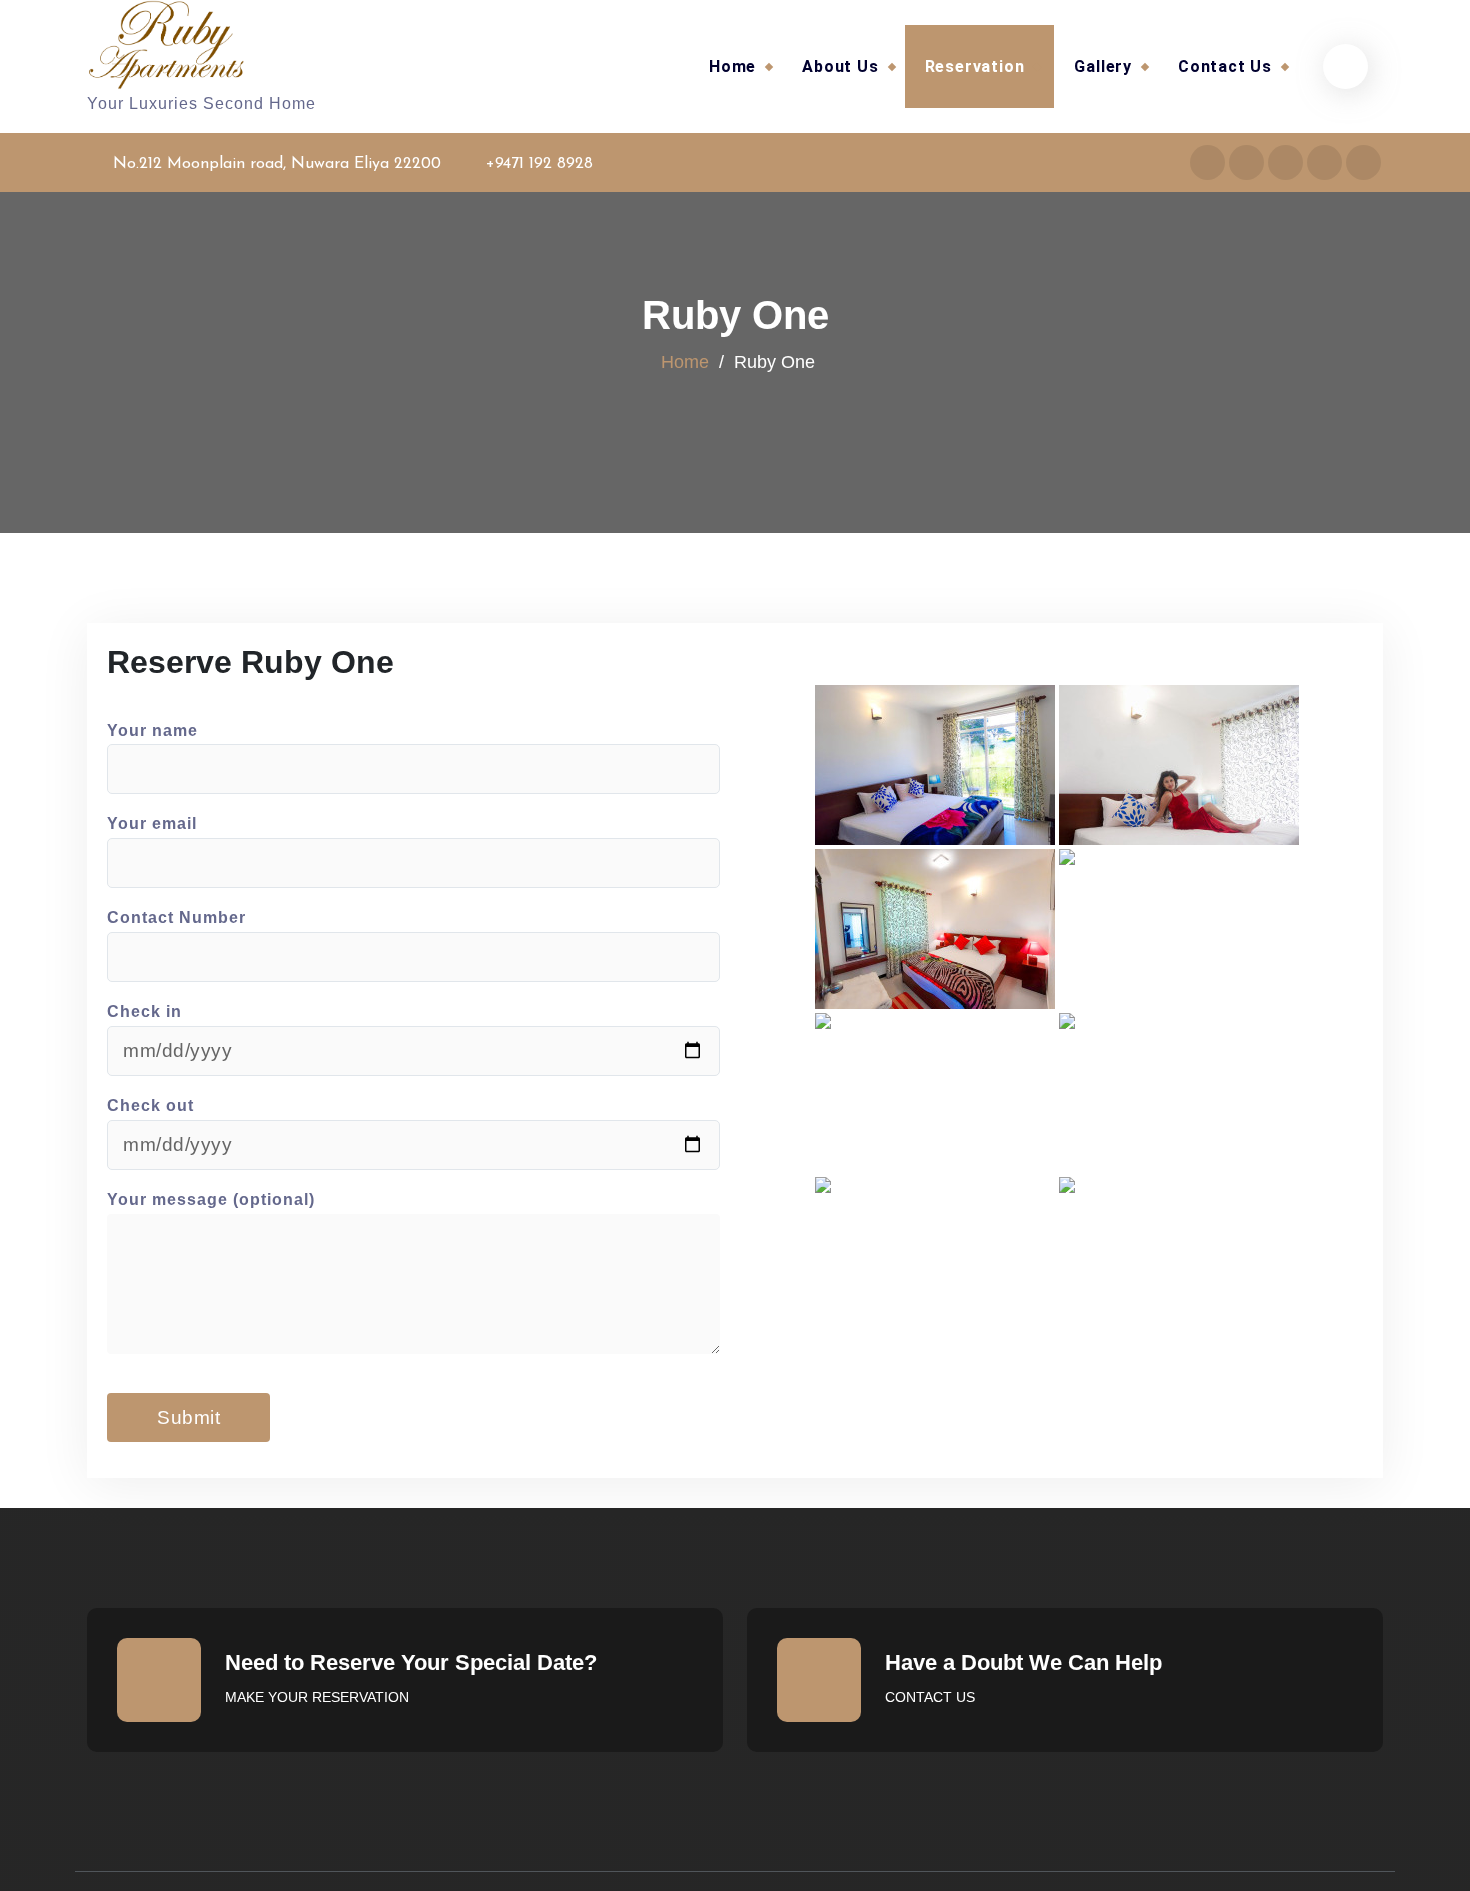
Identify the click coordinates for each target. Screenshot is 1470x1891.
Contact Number (176, 917)
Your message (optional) (211, 1199)
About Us (840, 66)
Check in (144, 1011)
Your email (152, 823)
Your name (152, 730)
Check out (150, 1105)
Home (732, 66)
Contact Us (1225, 66)
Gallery (1103, 66)
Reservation (975, 66)
